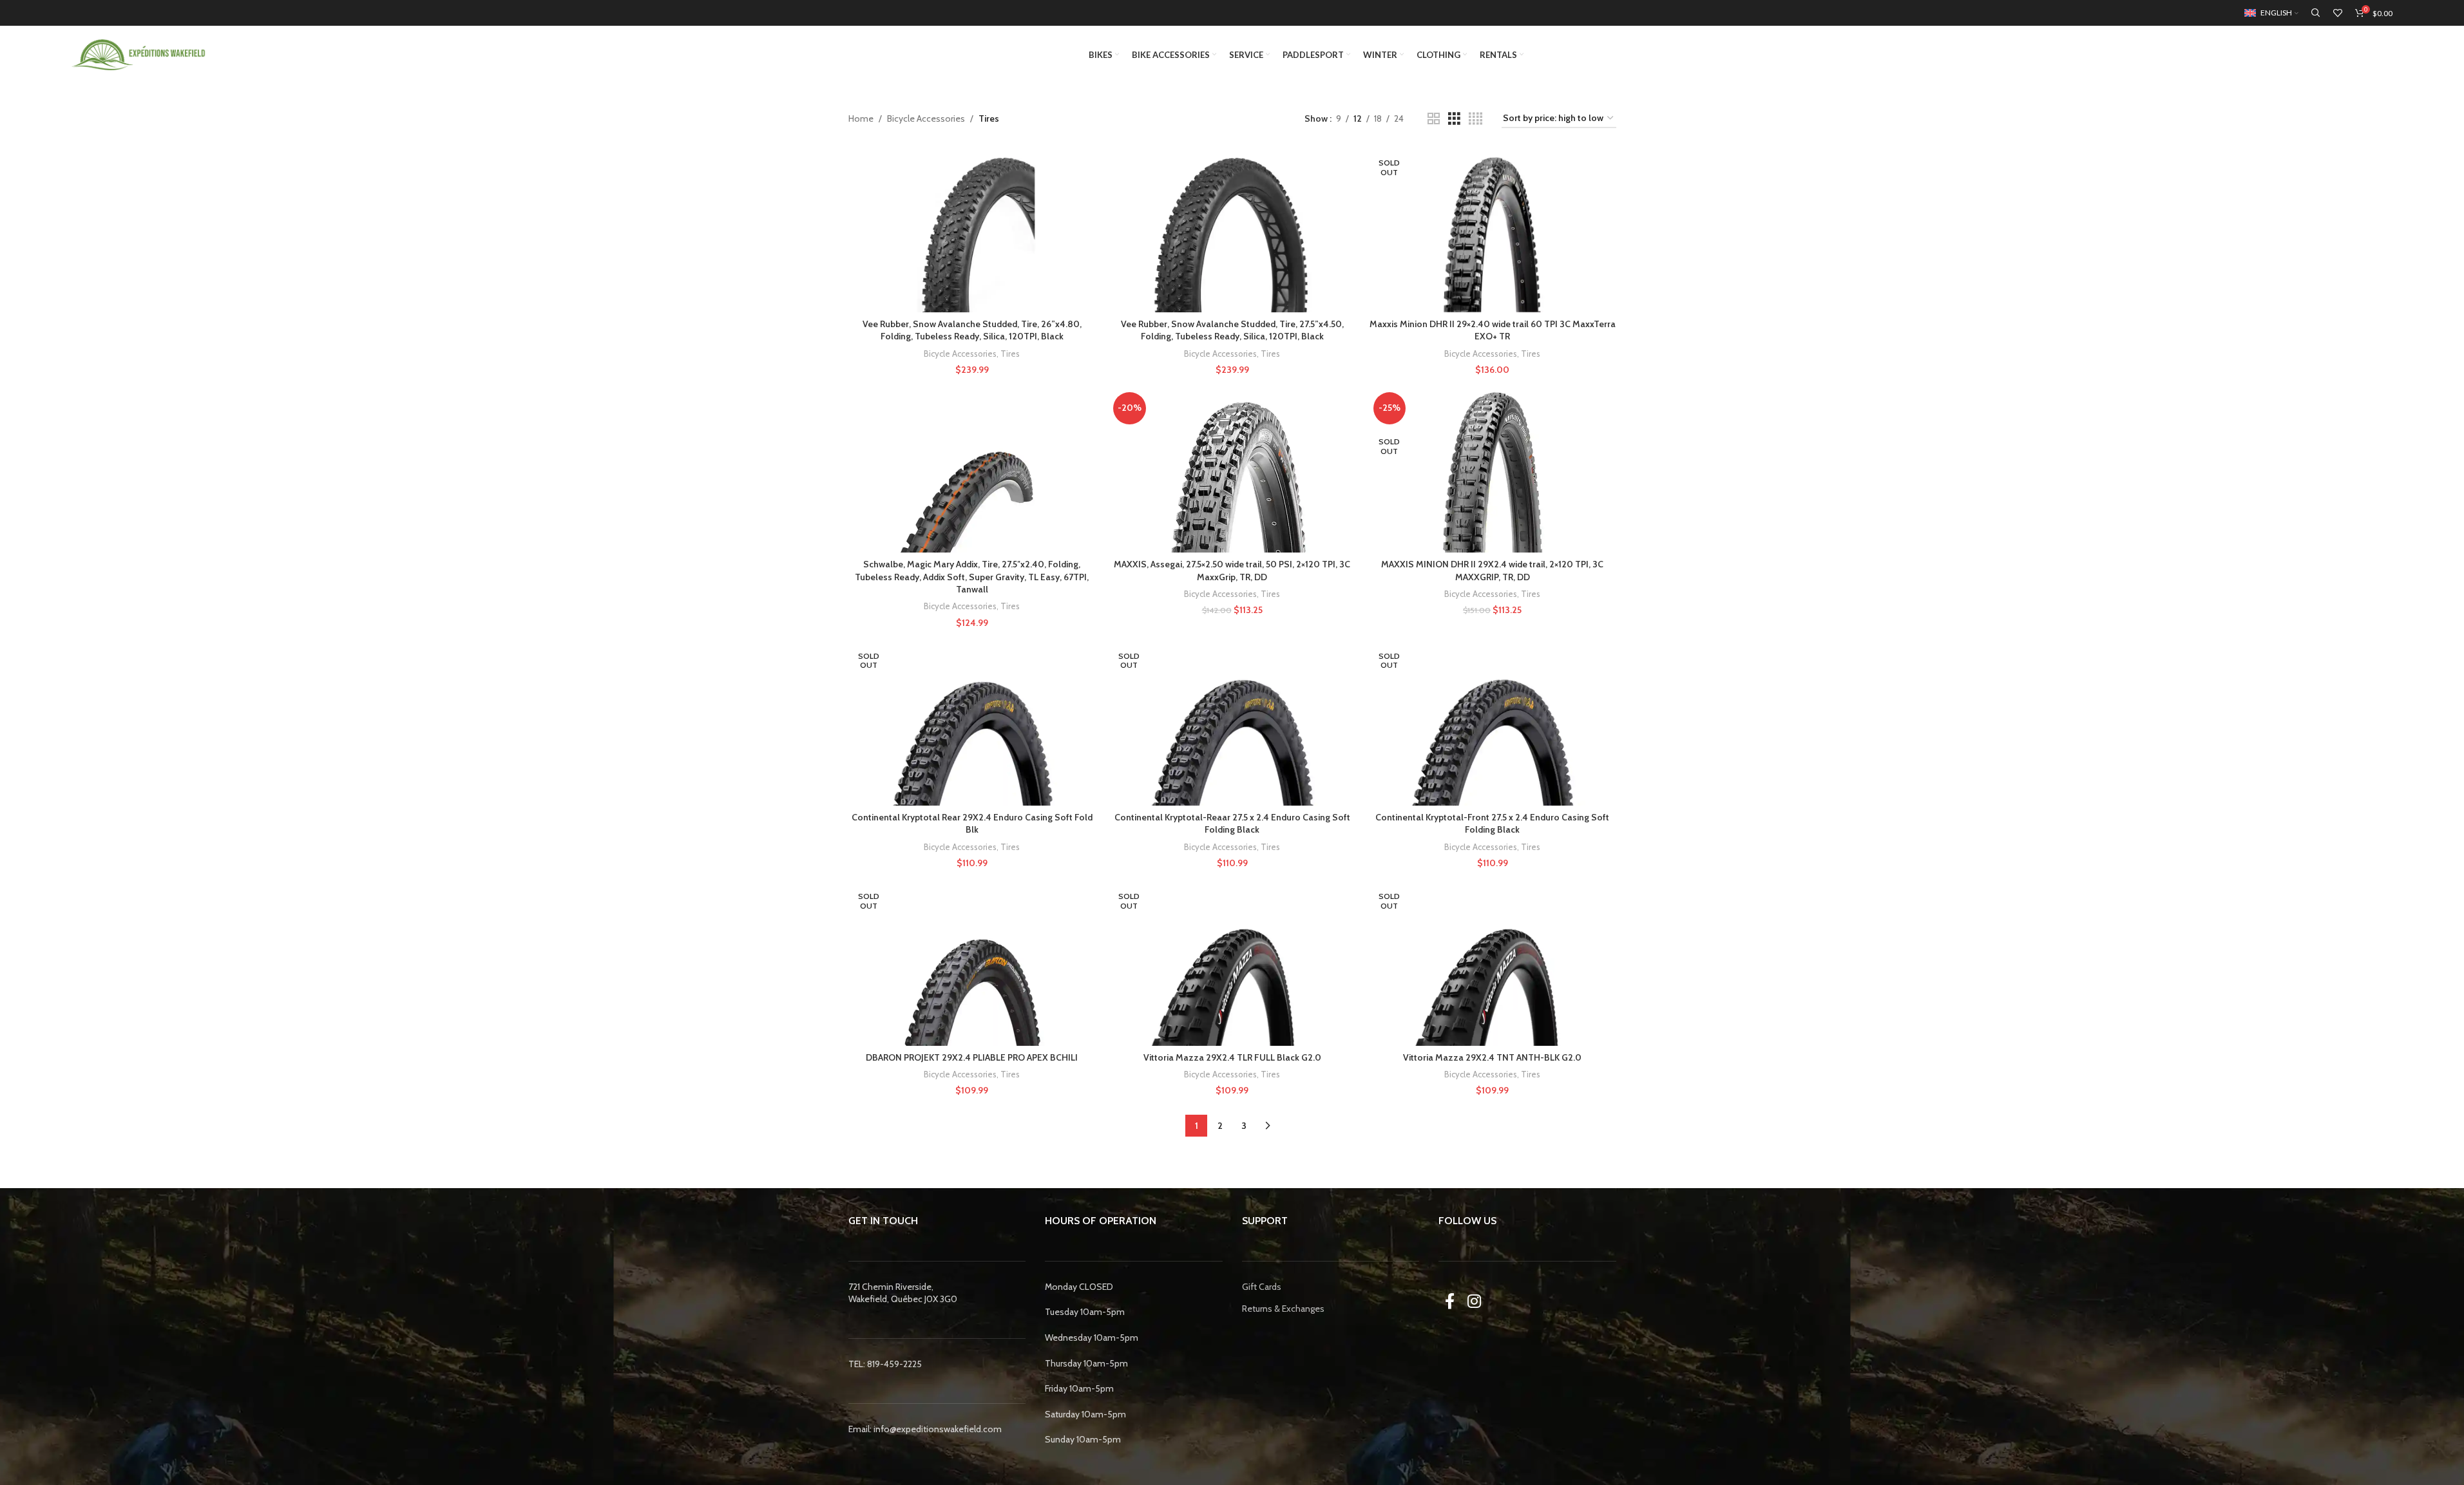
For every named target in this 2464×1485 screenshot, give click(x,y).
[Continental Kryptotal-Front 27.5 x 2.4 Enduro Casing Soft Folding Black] (1493, 723)
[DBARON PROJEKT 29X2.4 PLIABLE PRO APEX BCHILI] (972, 963)
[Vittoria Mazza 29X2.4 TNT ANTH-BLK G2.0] (1493, 963)
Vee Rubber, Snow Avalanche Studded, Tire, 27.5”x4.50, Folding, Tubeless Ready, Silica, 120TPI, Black (1232, 330)
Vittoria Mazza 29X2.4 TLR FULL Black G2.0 (1232, 1057)
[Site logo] (139, 53)
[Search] (2316, 13)
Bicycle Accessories (926, 118)
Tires (1010, 354)
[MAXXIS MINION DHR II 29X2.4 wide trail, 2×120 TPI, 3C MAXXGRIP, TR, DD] (1493, 470)
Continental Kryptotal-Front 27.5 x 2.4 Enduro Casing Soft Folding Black (1492, 824)
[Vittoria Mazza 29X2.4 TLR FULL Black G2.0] (1232, 963)
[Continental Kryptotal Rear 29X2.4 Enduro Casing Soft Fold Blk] (972, 723)
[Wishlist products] (2338, 13)
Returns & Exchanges (1283, 1309)
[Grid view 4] (1476, 119)
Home (861, 118)
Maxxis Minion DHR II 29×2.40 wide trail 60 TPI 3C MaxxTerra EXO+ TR (1493, 330)
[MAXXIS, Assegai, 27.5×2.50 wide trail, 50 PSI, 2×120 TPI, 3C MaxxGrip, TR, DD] (1232, 470)
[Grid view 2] (1434, 119)
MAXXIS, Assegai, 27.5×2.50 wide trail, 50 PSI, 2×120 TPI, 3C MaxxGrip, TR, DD (1232, 571)
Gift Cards (1262, 1286)
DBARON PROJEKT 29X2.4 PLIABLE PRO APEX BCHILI (972, 1057)
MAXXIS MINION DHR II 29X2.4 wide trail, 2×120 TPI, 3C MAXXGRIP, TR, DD (1492, 571)
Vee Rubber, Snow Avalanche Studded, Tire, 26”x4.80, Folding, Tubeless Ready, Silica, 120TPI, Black (972, 330)
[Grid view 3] (1454, 119)
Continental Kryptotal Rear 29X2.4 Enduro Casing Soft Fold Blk (972, 824)
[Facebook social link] (1450, 1301)
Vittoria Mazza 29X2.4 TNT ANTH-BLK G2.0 (1492, 1057)
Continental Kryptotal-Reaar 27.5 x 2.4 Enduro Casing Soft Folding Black (1232, 824)
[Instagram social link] (1474, 1301)
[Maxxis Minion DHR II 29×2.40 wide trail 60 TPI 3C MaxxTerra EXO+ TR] (1493, 230)
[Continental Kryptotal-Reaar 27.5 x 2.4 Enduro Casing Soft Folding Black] (1232, 723)
